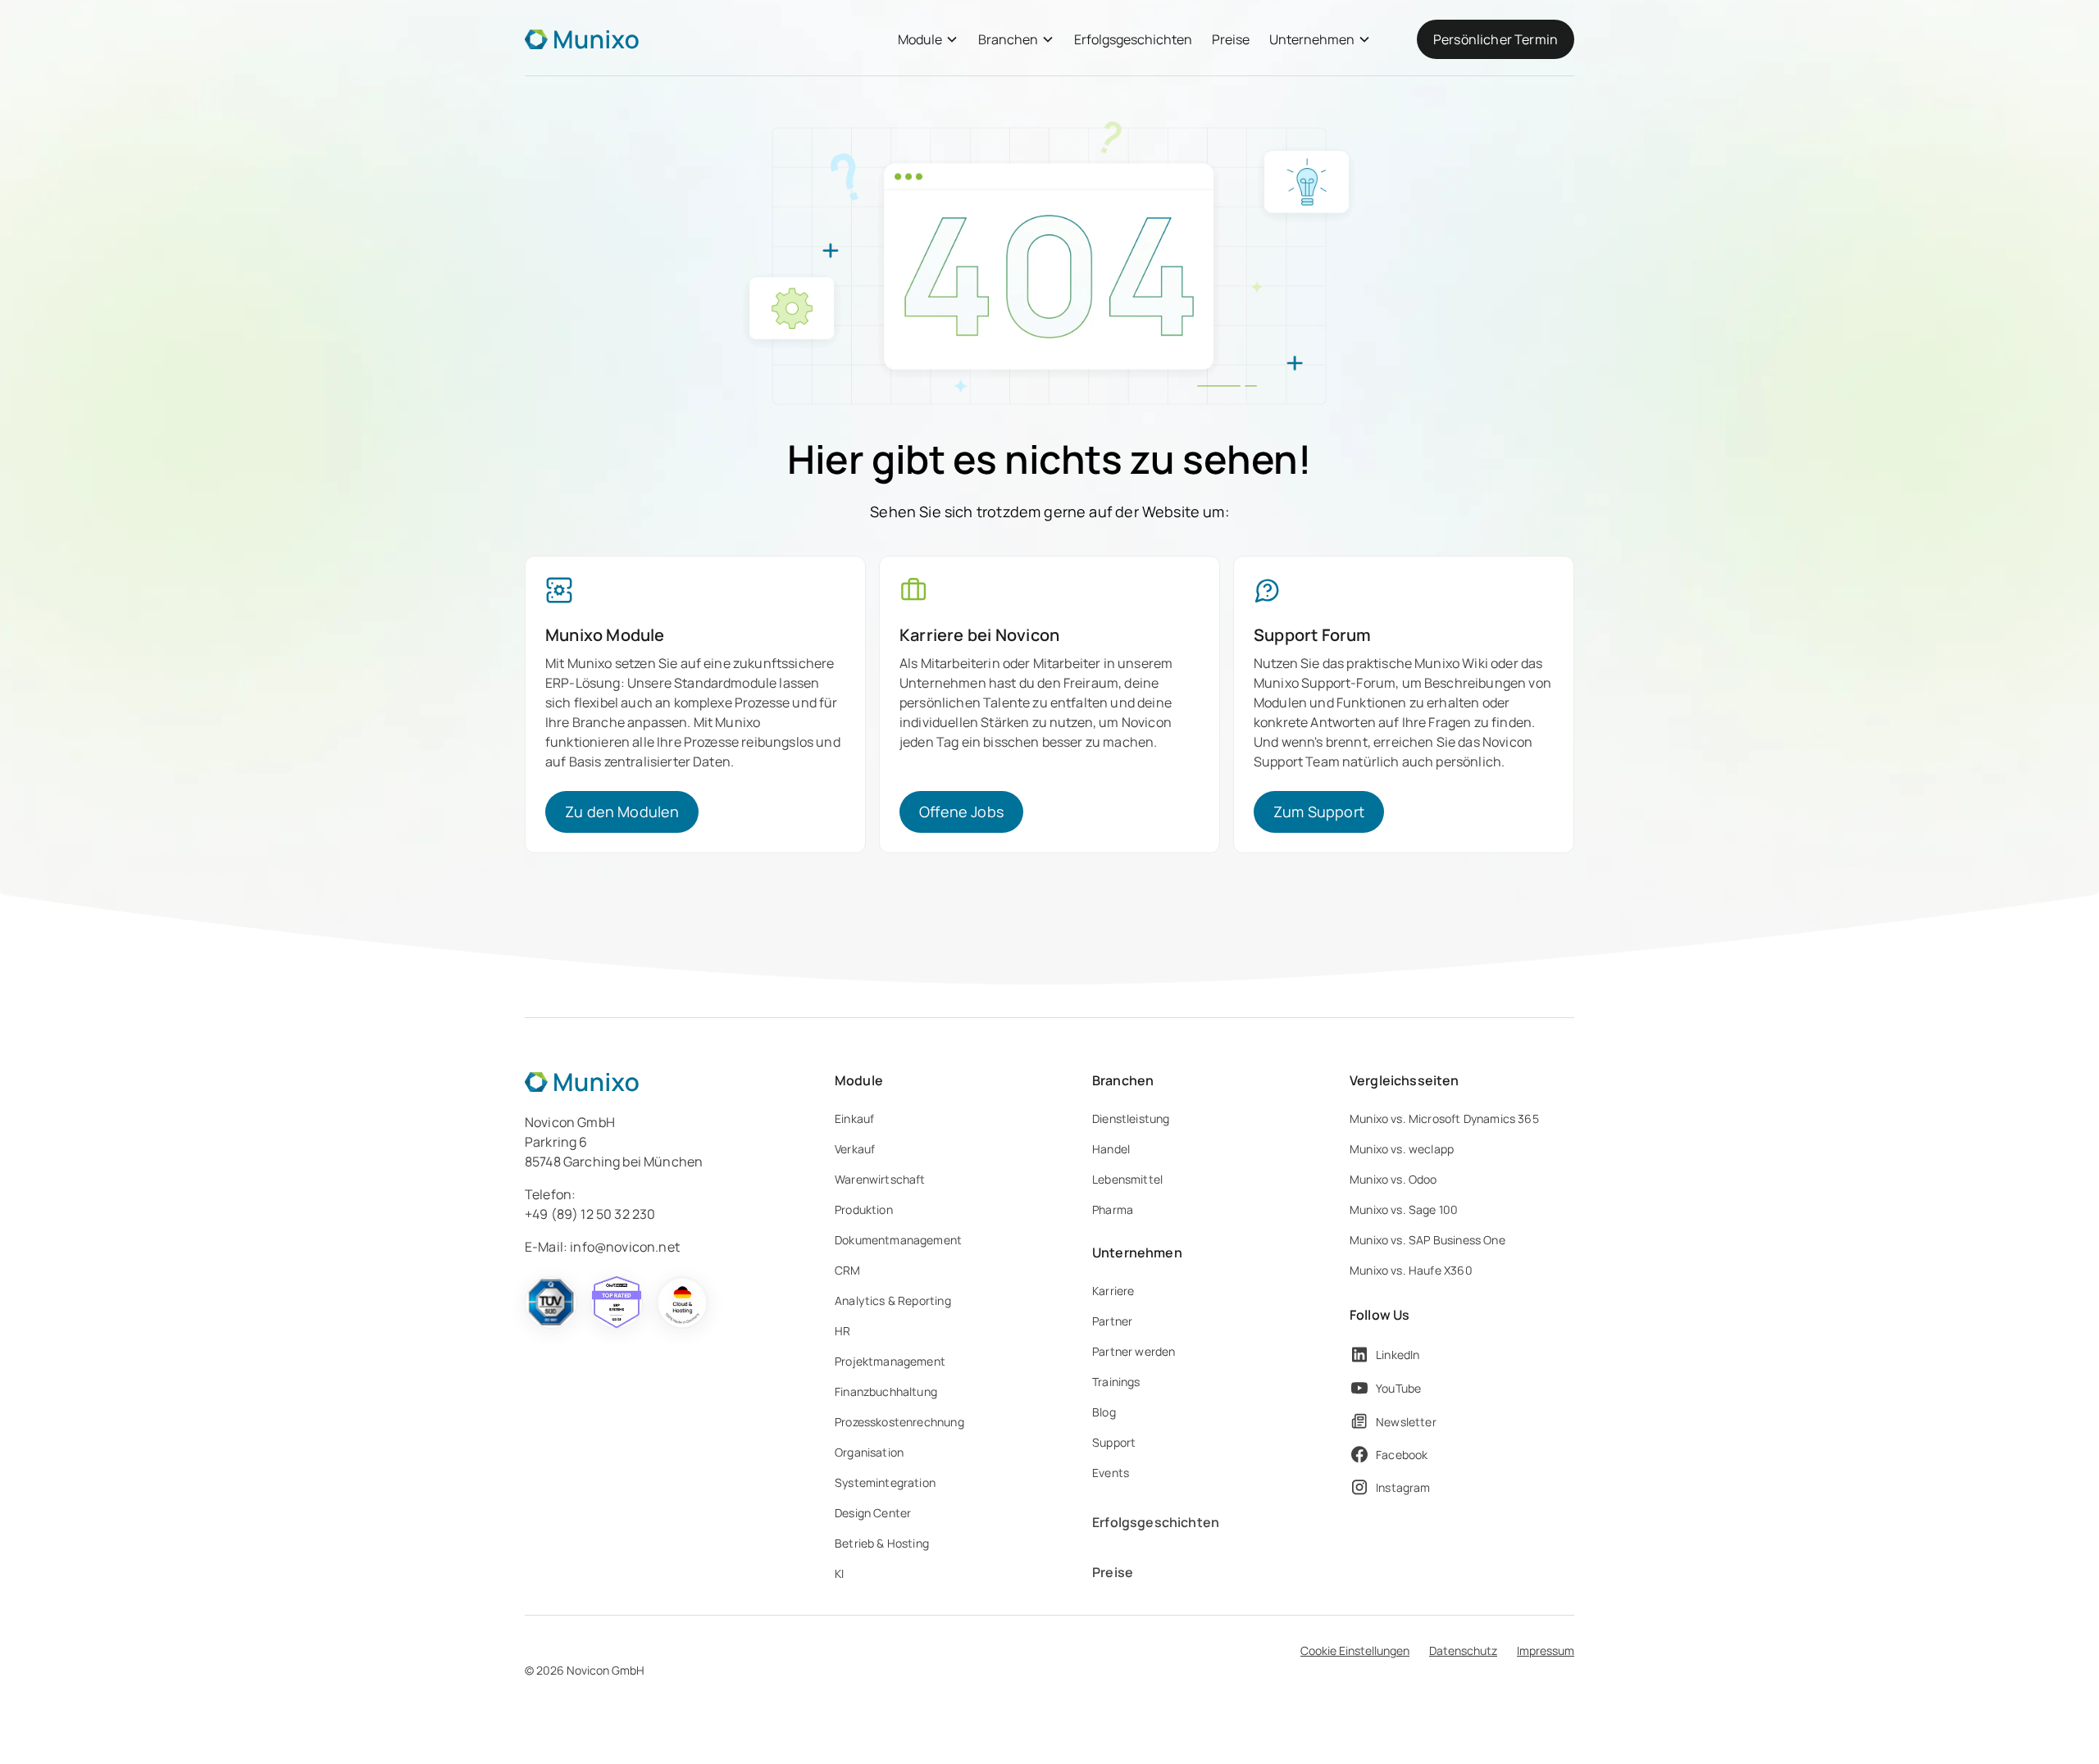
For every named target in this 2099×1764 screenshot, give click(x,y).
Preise (1231, 39)
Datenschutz (1463, 1650)
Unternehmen (1312, 39)
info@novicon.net (625, 1247)
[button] (928, 39)
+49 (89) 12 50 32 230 (590, 1214)
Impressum (1546, 1650)
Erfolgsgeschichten (1133, 39)
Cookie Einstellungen (1355, 1650)
